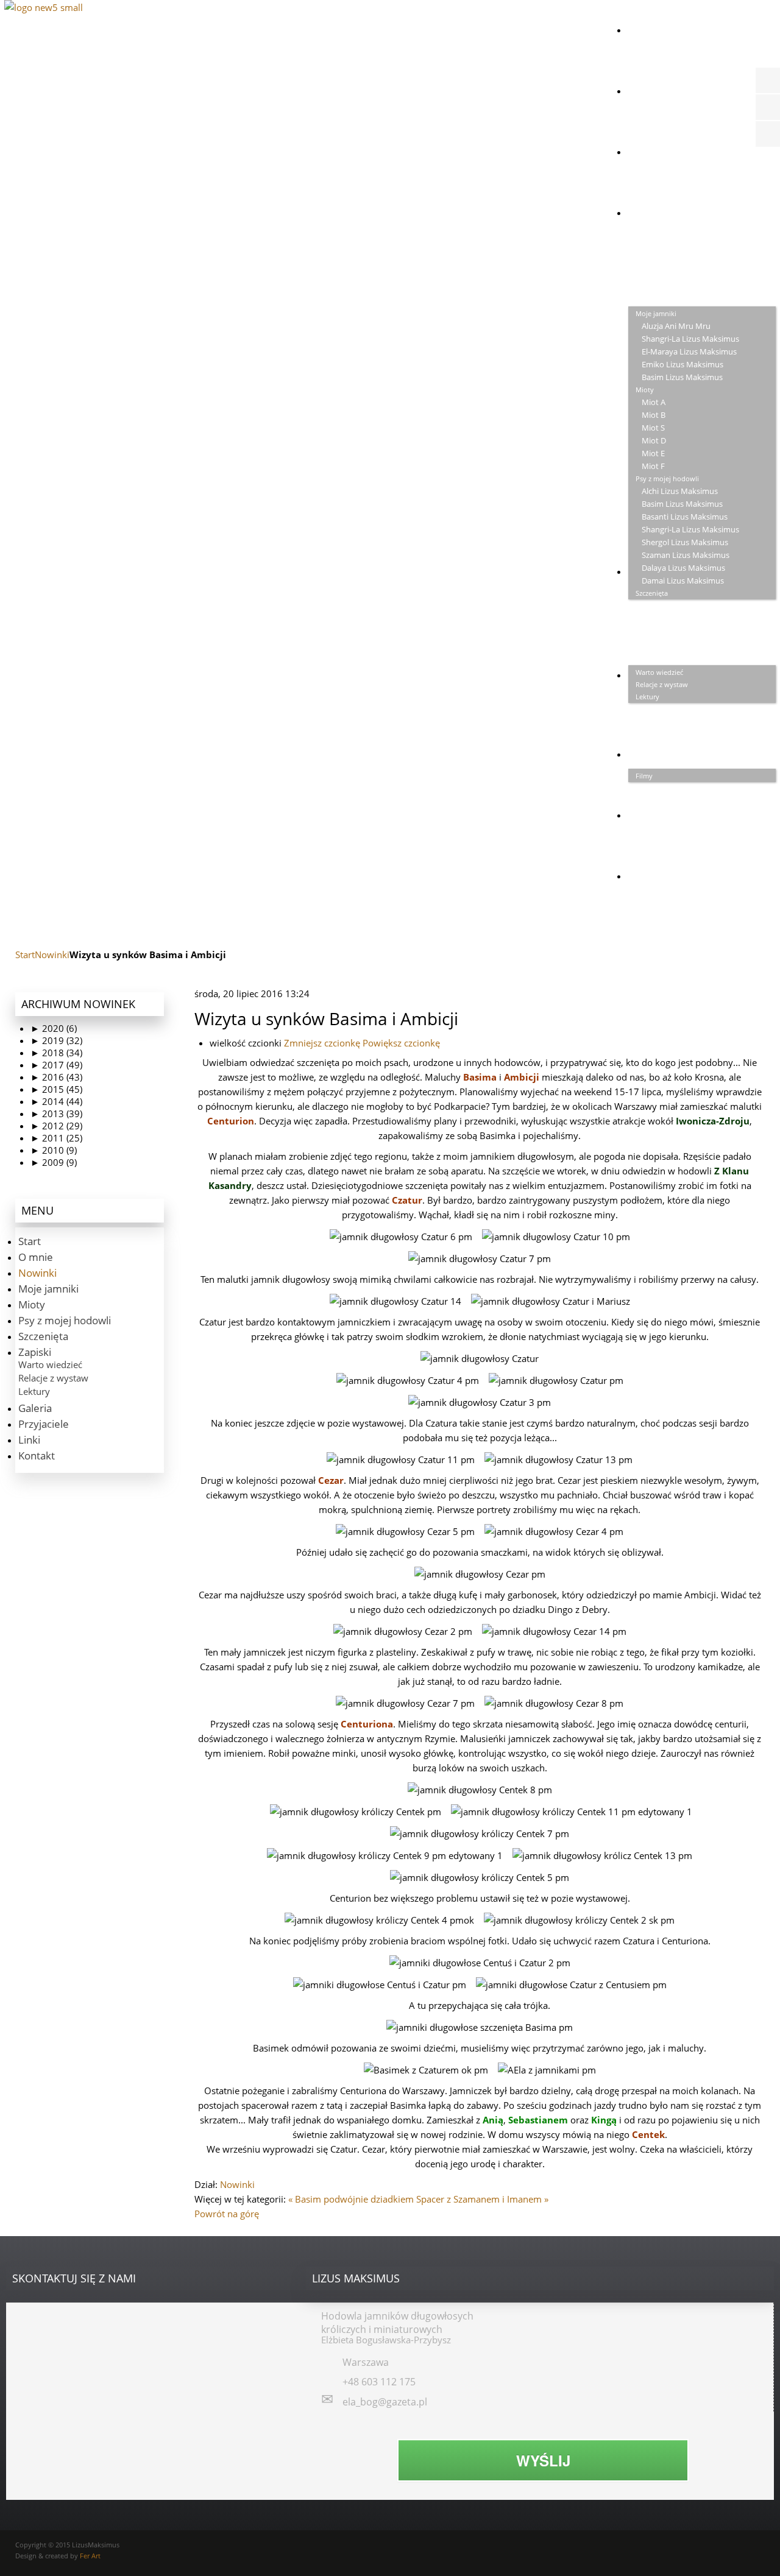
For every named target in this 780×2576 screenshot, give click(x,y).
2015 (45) (56, 1089)
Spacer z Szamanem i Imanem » (482, 2199)
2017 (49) (56, 1065)
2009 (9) (54, 1162)
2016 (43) (56, 1077)
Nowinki (52, 955)
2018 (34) (56, 1053)
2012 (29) (56, 1126)
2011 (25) (56, 1138)
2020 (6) (54, 1028)
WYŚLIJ (543, 2460)
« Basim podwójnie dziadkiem (351, 2199)
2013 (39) (56, 1113)
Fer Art (90, 2556)
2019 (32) (56, 1040)
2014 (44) (56, 1101)
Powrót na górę (227, 2214)
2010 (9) (54, 1150)
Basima (480, 1077)
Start (25, 955)
